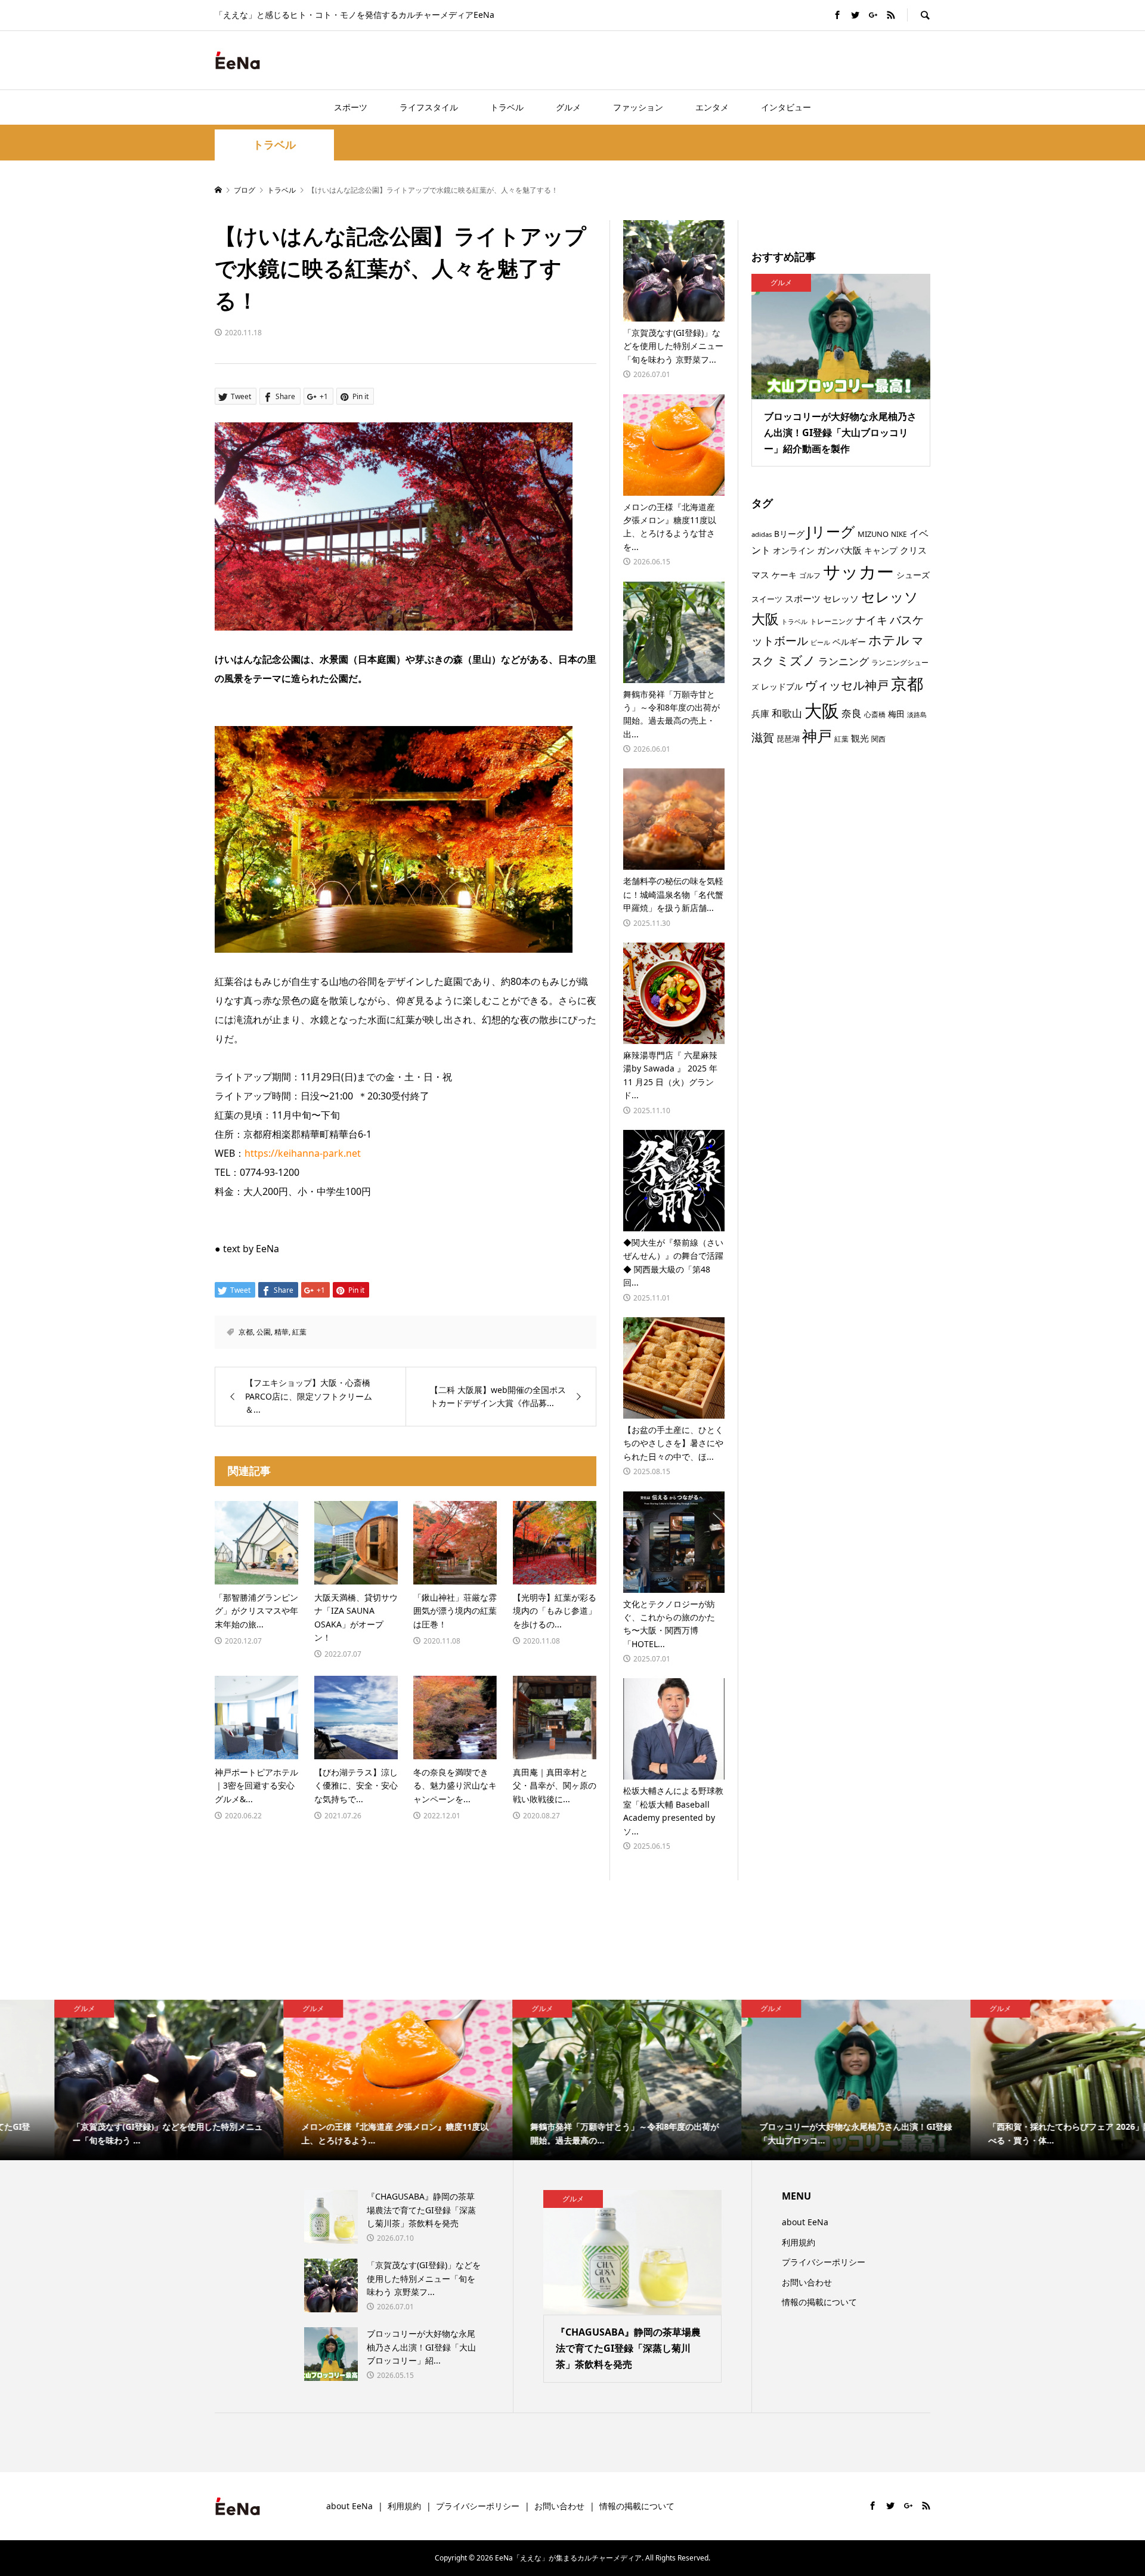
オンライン (794, 550)
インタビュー (786, 107)
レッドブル (782, 686)
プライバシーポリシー (824, 2262)
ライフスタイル (429, 107)
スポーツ (351, 107)
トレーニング (831, 621)
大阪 (822, 711)
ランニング (844, 661)
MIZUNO (873, 534)
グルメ (568, 107)
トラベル (507, 107)
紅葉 (299, 1332)
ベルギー (849, 642)
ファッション (638, 107)
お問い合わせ (807, 2282)
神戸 (817, 736)
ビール (820, 643)
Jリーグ (831, 531)
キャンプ (881, 550)
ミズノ (796, 660)
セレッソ (841, 598)
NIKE (899, 534)
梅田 (896, 714)
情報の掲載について (819, 2302)
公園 (264, 1332)
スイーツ (767, 599)
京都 (246, 1332)
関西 (878, 739)
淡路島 (917, 715)
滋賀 (763, 737)
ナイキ (871, 620)
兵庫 (760, 714)
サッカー (858, 572)
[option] (114, 2080)
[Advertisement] (791, 60)
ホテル (889, 640)
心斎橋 (875, 714)
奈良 (852, 713)
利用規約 (799, 2242)
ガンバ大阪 (839, 550)
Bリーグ (789, 534)
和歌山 (787, 713)
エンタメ (712, 107)
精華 (281, 1332)
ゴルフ (810, 575)
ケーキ (784, 575)
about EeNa (805, 2222)
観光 (860, 738)
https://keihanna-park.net (303, 1153)
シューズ (913, 575)
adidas (762, 534)
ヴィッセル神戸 (847, 685)
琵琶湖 (788, 739)
